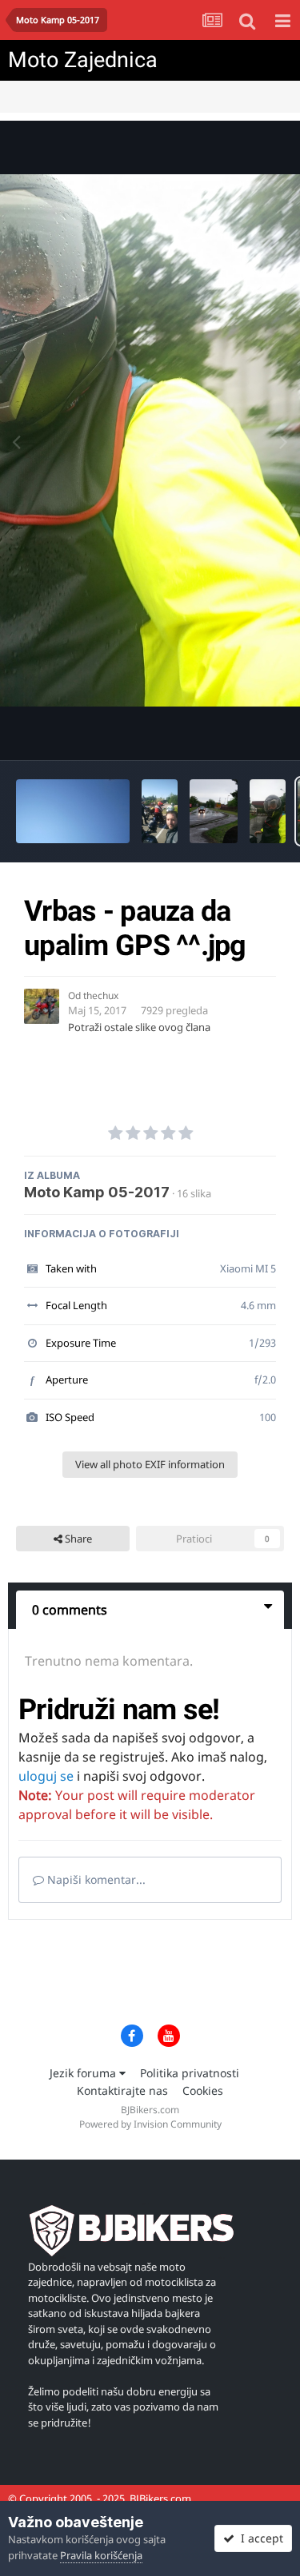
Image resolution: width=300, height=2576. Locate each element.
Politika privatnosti (190, 2073)
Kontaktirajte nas (122, 2090)
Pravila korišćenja (101, 2555)
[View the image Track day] (160, 811)
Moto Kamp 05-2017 (97, 1192)
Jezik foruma (84, 2073)
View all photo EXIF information (150, 1464)
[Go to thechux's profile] (42, 1006)
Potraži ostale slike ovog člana (139, 1027)
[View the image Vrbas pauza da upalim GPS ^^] (268, 811)
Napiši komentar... (95, 1879)
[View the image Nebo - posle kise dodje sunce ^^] (73, 811)
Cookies (203, 2090)
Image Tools (235, 731)
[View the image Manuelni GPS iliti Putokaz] (214, 811)
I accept (259, 2538)
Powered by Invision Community (150, 2124)
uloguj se (46, 1776)
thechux (101, 995)
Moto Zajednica (83, 60)
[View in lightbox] (150, 441)
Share (77, 1539)
